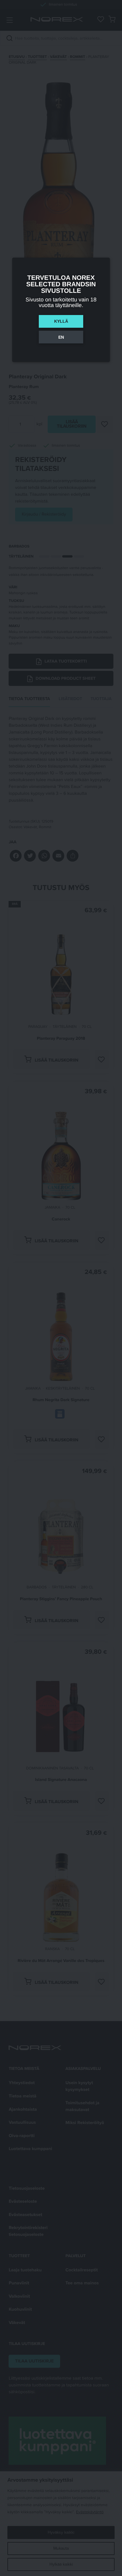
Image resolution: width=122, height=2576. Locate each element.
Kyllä (61, 321)
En (61, 337)
